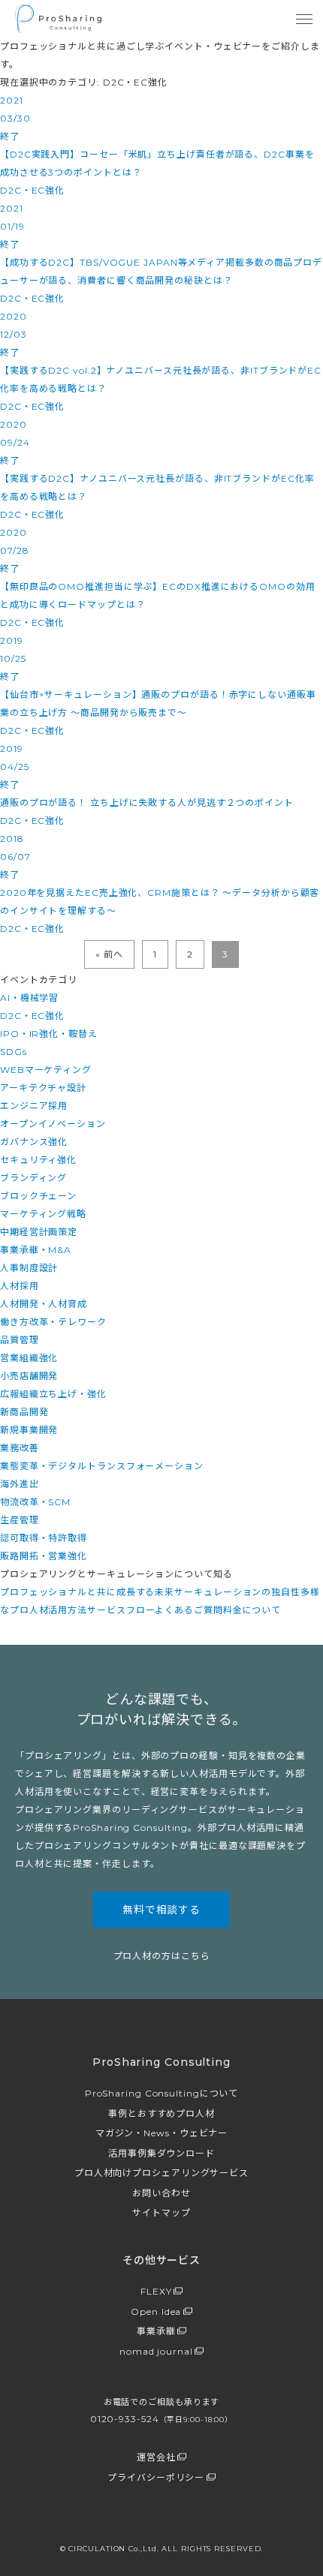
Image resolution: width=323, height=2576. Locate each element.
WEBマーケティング (46, 1070)
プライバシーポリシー (156, 2477)
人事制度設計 (29, 1268)
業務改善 (20, 1448)
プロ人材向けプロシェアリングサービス (161, 2173)
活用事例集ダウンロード (161, 2153)
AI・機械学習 (29, 998)
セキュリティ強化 (38, 1160)
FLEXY (156, 2291)
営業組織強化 (29, 1358)
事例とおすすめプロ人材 (161, 2113)
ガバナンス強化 (34, 1142)
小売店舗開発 (29, 1376)
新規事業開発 (29, 1430)
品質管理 (20, 1340)
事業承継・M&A (36, 1250)
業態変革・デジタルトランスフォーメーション (102, 1466)
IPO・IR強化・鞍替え (49, 1034)
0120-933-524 (161, 2419)
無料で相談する (161, 1910)
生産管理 (20, 1520)
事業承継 (156, 2331)
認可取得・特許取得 (44, 1538)
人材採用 (20, 1286)
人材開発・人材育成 (44, 1304)
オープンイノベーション (53, 1124)
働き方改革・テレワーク (53, 1322)
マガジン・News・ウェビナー (162, 2133)
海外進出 (20, 1484)
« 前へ (109, 954)
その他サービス (161, 2260)
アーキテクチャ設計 (43, 1088)
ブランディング (33, 1178)
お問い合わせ (161, 2193)
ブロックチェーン (38, 1196)
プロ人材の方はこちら (162, 1956)
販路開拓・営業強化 (44, 1556)
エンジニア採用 (34, 1106)
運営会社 (156, 2457)
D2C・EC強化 (32, 1016)
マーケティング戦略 (43, 1214)
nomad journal (156, 2351)
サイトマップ (161, 2212)
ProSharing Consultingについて (162, 2093)
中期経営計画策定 (39, 1232)
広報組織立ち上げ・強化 (53, 1394)
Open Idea (156, 2311)
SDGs (14, 1052)
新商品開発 (24, 1412)
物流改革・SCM (35, 1502)
